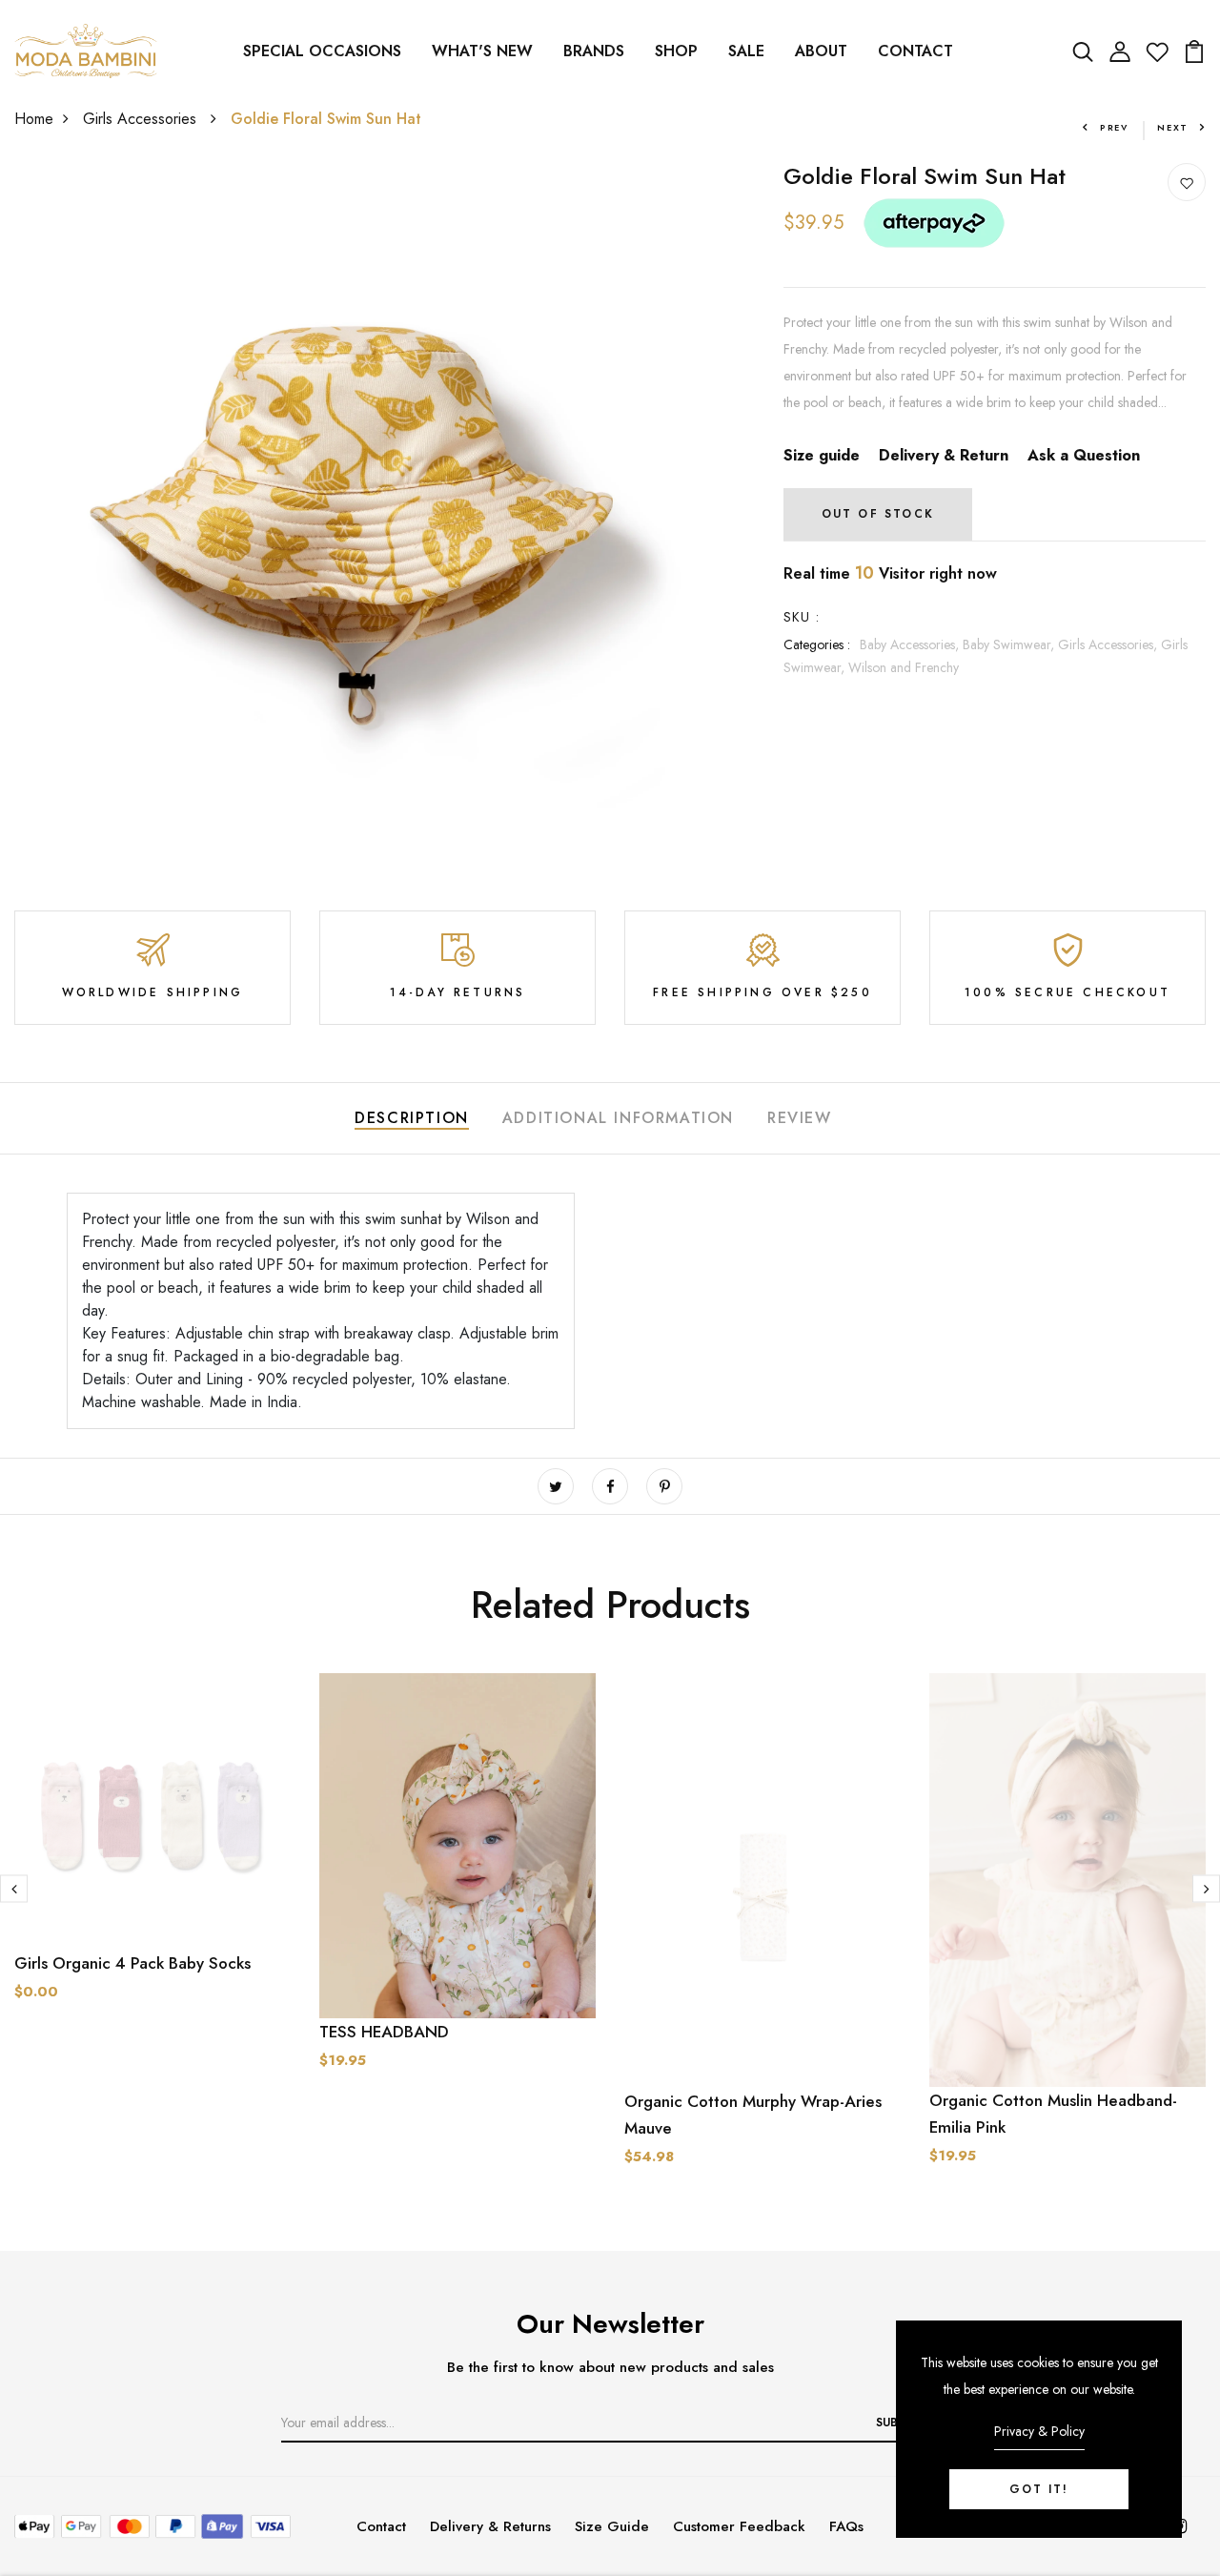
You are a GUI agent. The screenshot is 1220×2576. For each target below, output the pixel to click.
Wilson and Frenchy (904, 667)
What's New (482, 51)
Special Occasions (322, 51)
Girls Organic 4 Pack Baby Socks (132, 1963)
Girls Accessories (142, 119)
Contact (915, 51)
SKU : (802, 617)
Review (800, 1118)
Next (1173, 127)
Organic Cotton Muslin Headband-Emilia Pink (1053, 2114)
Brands (594, 51)
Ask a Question (1084, 455)
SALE (746, 51)
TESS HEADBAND (384, 2032)
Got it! (1039, 2489)
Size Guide (612, 2526)
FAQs (846, 2526)
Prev (1114, 127)
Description (412, 1118)
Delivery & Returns (490, 2526)
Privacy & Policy (1039, 2431)
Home (34, 119)
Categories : (817, 644)
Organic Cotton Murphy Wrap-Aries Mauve (753, 2115)
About (821, 51)
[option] (152, 1874)
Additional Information (618, 1118)
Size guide (822, 455)
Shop (676, 51)
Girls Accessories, (1109, 644)
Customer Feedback (739, 2526)
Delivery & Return (944, 455)
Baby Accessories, (911, 644)
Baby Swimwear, (1010, 644)
